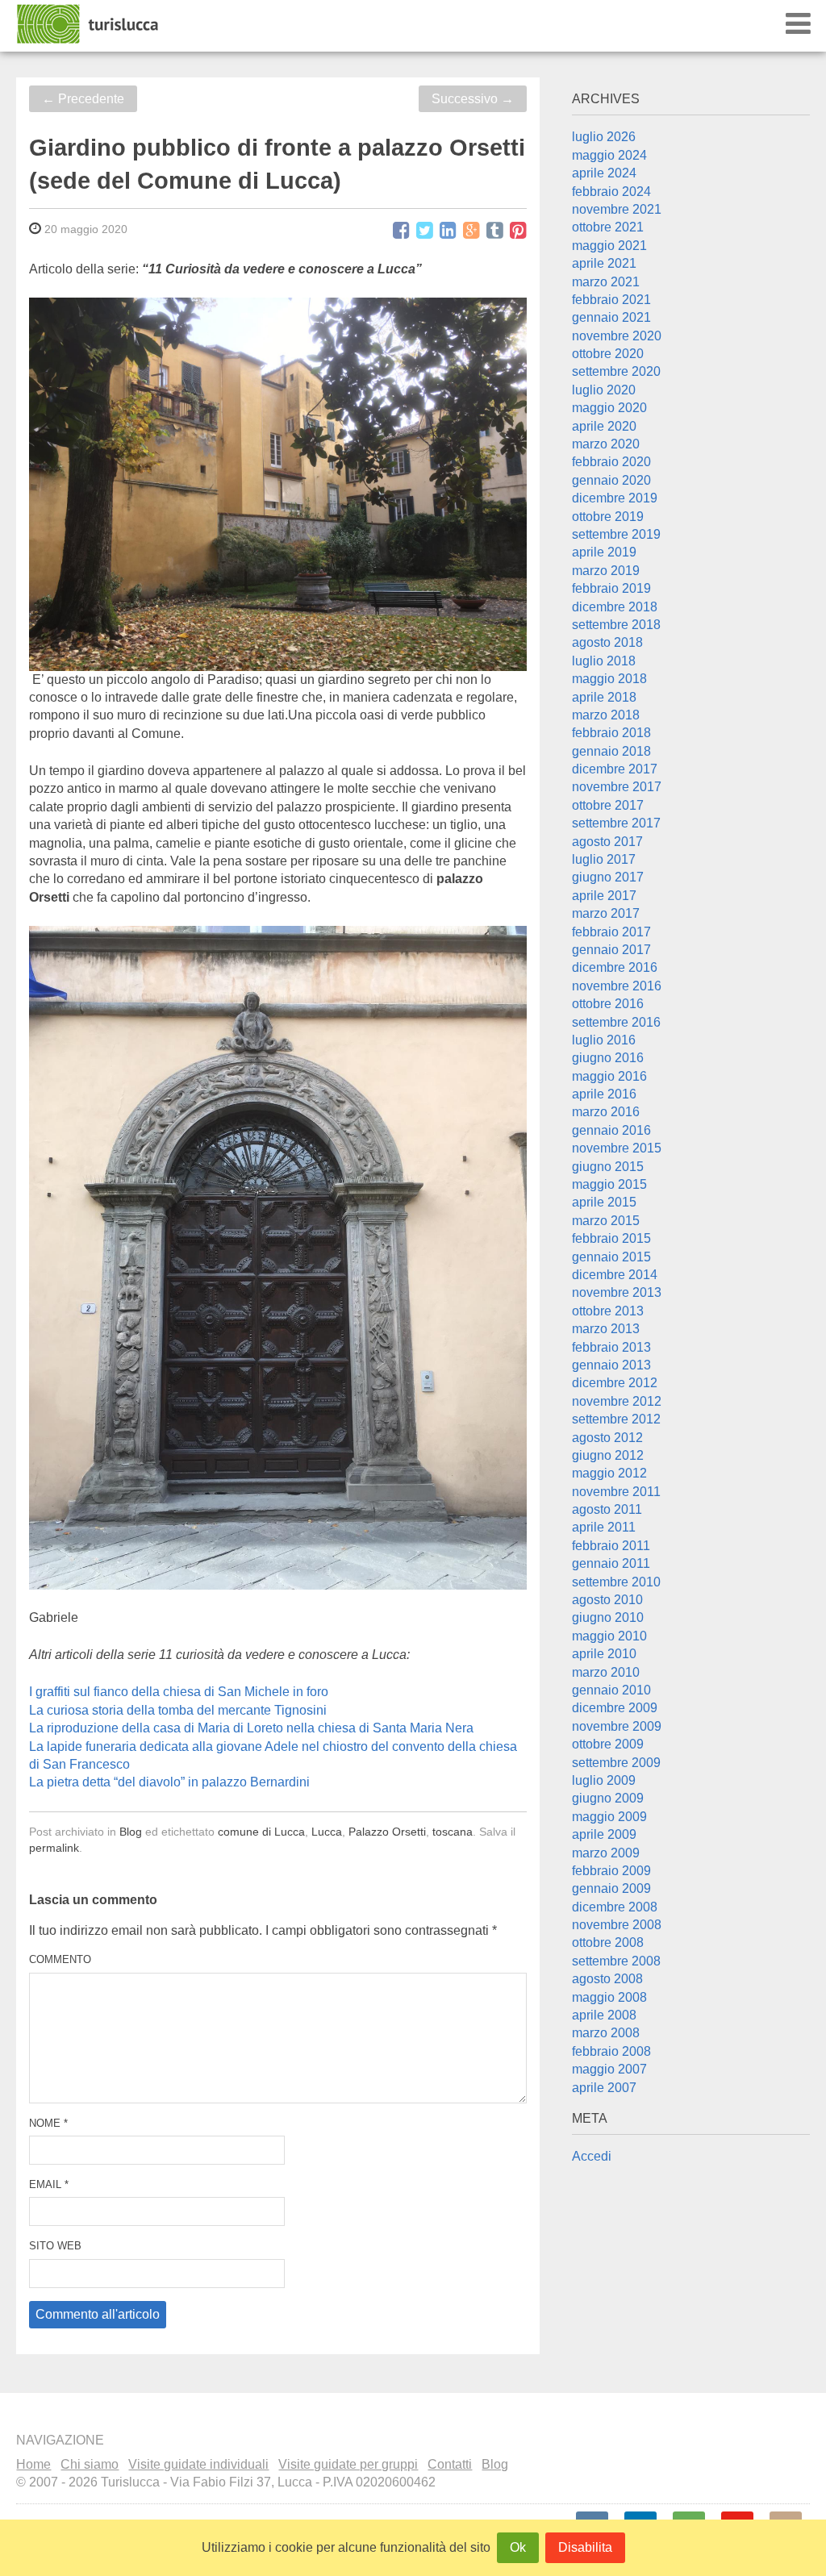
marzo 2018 (606, 715)
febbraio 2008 (611, 2051)
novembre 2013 (617, 1292)
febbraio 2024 (611, 192)
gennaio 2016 (611, 1130)
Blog (131, 1832)
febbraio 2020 (611, 462)
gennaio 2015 (611, 1257)
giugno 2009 (608, 1798)
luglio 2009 (604, 1780)
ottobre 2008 (608, 1942)
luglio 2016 (604, 1040)
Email (49, 2184)
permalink (54, 1848)
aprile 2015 (604, 1202)
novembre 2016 (617, 986)
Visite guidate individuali (198, 2464)
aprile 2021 (604, 263)
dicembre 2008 (615, 1907)
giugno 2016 (608, 1058)
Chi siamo (90, 2464)
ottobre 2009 (608, 1744)
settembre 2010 (616, 1582)
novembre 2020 (617, 336)
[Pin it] (518, 231)
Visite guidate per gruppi (348, 2464)
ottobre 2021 (608, 227)
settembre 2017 (616, 823)
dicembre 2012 (615, 1383)
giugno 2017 (608, 877)
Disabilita (585, 2547)
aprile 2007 (604, 2088)
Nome (48, 2123)
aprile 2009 (604, 1834)
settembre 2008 (616, 1961)
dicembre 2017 (615, 769)
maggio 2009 (609, 1817)
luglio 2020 (604, 390)
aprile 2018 (604, 697)
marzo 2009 (606, 1853)
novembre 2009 (617, 1726)
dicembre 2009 (615, 1708)
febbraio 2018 (611, 733)
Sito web (55, 2246)
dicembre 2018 (615, 607)
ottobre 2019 (608, 517)
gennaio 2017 (611, 950)
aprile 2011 (604, 1527)
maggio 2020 (609, 408)
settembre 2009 (616, 1763)
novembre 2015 (617, 1148)
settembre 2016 (616, 1022)
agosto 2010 (607, 1600)
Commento (60, 1959)
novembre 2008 (617, 1925)
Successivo (473, 99)
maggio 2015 (609, 1184)
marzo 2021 (606, 282)
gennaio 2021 (611, 317)
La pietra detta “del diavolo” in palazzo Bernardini (169, 1782)
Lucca (327, 1832)
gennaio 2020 (611, 480)
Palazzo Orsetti (387, 1832)
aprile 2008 (604, 2015)
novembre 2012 (617, 1401)
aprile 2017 (604, 896)
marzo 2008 (606, 2033)
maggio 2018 (609, 679)
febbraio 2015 (611, 1238)
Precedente (83, 99)
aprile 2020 (604, 426)
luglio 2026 (604, 137)
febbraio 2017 (611, 932)
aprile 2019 (604, 552)
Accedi (592, 2156)
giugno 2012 (608, 1455)
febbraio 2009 (611, 1871)
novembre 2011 (616, 1492)
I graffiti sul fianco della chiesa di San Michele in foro (179, 1692)
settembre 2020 (616, 371)
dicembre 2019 (615, 498)
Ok (518, 2547)
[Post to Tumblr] (495, 231)
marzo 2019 (606, 571)
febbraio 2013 (611, 1347)
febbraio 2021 (611, 300)
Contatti (450, 2464)
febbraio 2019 (611, 588)
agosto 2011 (607, 1509)
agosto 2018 (607, 642)
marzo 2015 (606, 1221)
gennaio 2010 (611, 1690)
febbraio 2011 (611, 1546)
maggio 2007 (609, 2069)
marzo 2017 (606, 913)
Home (33, 2464)
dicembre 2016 (615, 967)
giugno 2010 (608, 1617)
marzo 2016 (606, 1112)
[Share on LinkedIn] (448, 231)
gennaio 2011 (611, 1563)
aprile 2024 (604, 173)
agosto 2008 (607, 1979)
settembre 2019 (616, 534)
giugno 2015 (608, 1167)
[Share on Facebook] (401, 231)
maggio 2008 (609, 1997)
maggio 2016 (609, 1076)
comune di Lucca (261, 1832)
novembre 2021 (617, 209)
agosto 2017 (607, 842)
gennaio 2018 (611, 751)
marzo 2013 (606, 1329)
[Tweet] (425, 231)
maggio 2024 (609, 155)
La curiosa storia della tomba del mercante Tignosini (178, 1710)
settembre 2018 (616, 625)
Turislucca (89, 24)
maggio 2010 (609, 1636)
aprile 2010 (604, 1654)
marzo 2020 (606, 444)
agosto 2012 (607, 1438)
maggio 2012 (609, 1473)
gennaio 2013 (611, 1365)
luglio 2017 (604, 859)
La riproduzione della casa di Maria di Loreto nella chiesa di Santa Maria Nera (251, 1728)
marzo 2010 (606, 1672)
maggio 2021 (609, 246)
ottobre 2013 (608, 1311)
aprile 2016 (604, 1094)
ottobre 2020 (608, 354)
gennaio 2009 (611, 1888)
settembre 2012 (616, 1419)
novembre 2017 (617, 787)
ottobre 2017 (608, 805)
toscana (453, 1832)
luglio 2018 (604, 661)
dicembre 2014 (615, 1275)
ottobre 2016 (608, 1004)
